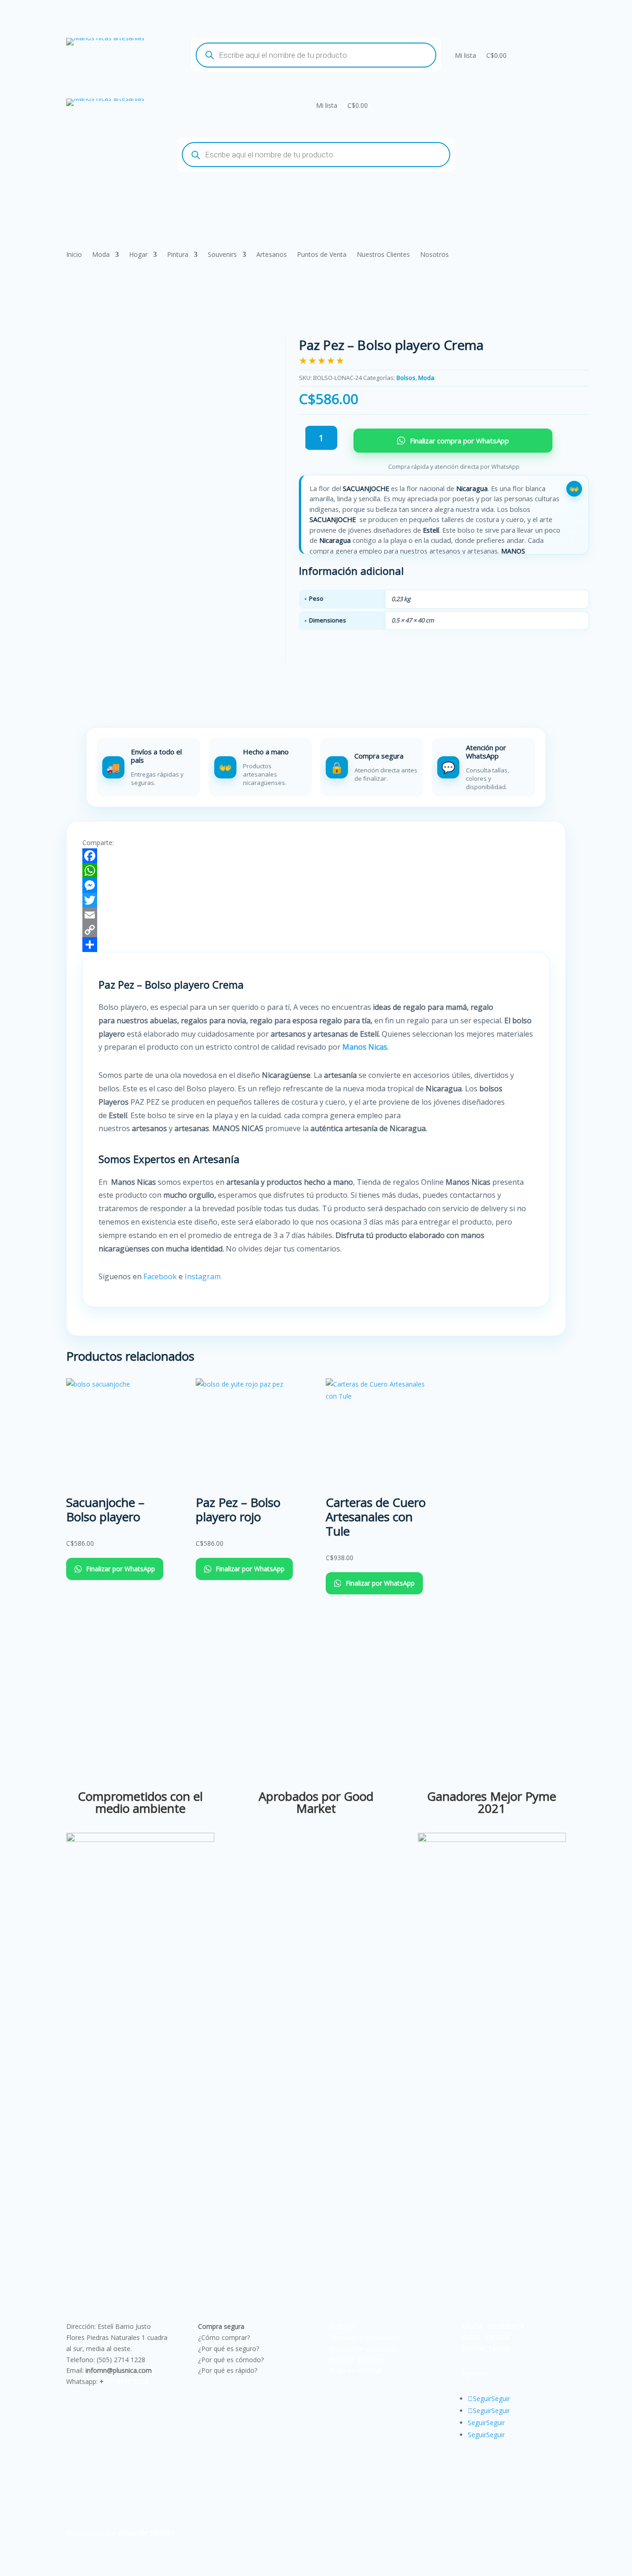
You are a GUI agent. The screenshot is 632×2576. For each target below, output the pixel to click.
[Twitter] (316, 900)
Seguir (501, 2399)
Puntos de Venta (322, 255)
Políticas (342, 2326)
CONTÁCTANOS (486, 2349)
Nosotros (434, 255)
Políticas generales (358, 2360)
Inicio (74, 255)
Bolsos (406, 378)
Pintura (178, 255)
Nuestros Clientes (383, 255)
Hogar (138, 255)
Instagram (204, 1276)
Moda (101, 255)
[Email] (316, 915)
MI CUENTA (506, 2326)
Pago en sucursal (356, 2370)
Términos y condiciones (366, 2337)
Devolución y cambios (363, 2349)
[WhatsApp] (316, 871)
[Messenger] (316, 885)
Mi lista (465, 55)
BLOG (470, 2337)
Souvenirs (222, 255)
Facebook (160, 1276)
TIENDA (497, 2337)
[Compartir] (316, 945)
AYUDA (472, 2326)
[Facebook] (316, 856)
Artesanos (272, 255)
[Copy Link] (316, 930)
